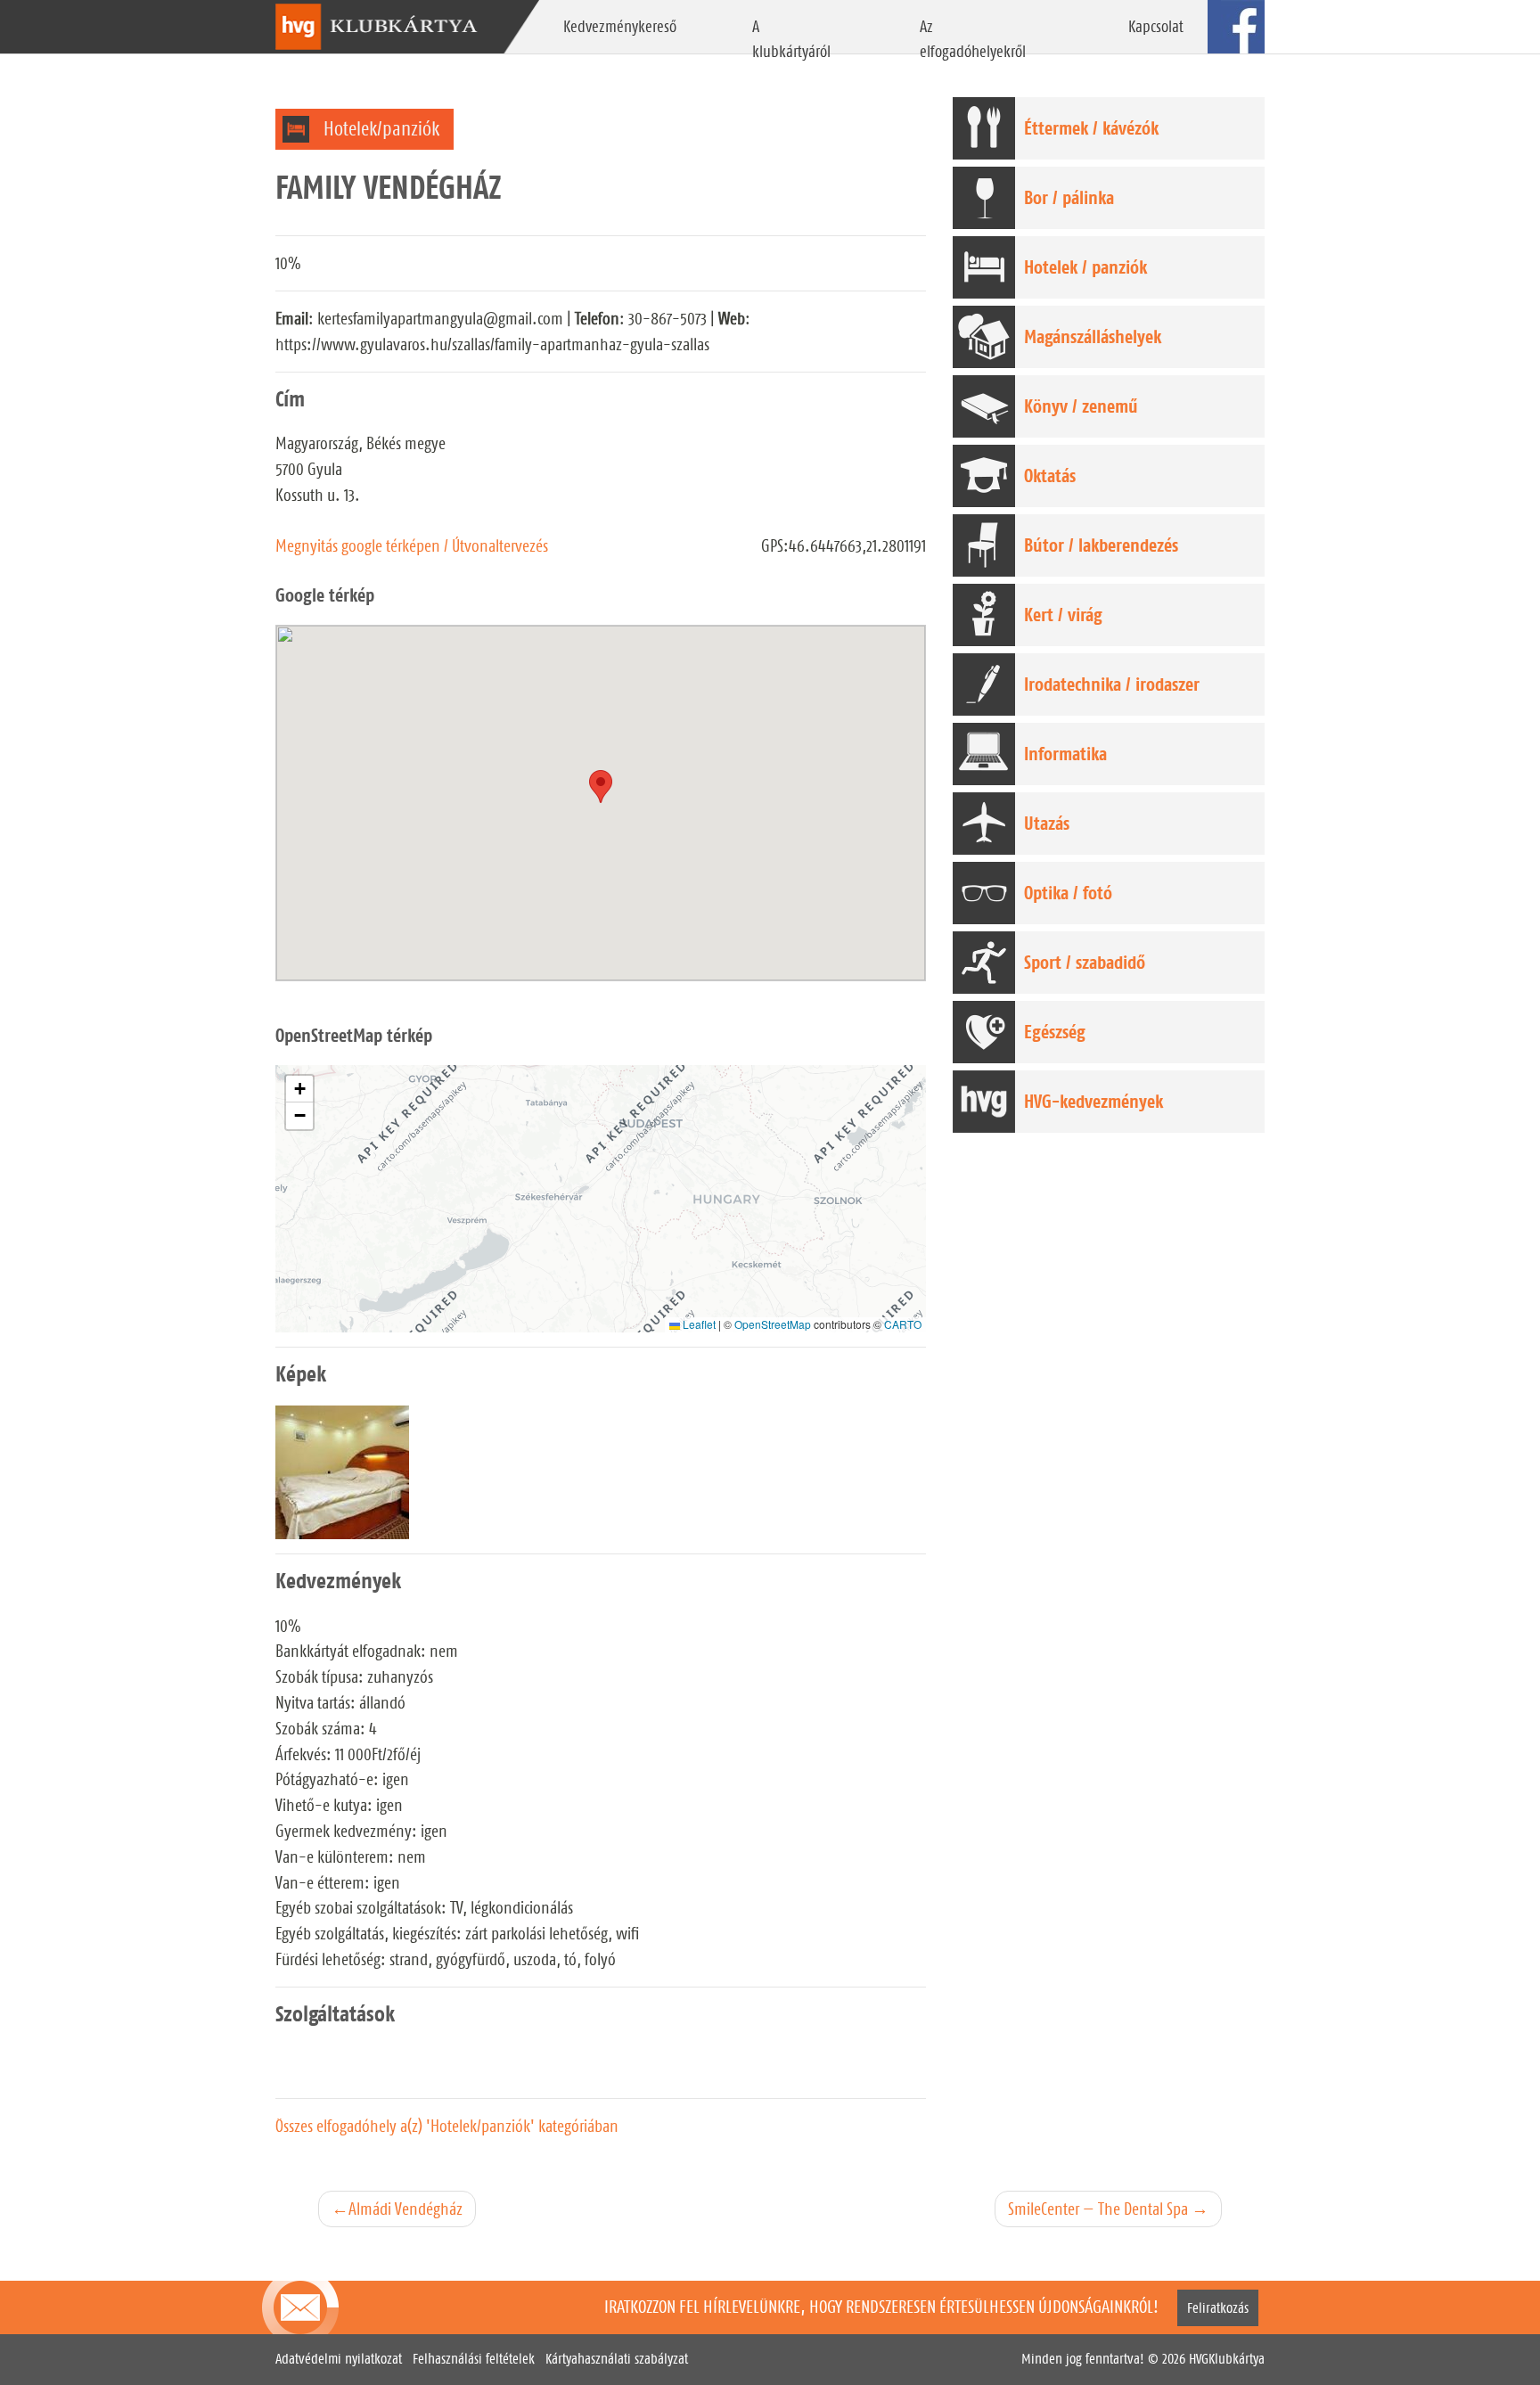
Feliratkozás (1218, 2308)
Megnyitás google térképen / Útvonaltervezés (412, 545)
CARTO (903, 1324)
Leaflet (698, 1324)
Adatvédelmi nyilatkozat (339, 2359)
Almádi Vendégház (405, 2209)
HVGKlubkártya (1227, 2359)
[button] (299, 1089)
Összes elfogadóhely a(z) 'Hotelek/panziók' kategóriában (447, 2126)
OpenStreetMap (773, 1324)
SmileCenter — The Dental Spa (1098, 2209)
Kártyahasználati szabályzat (617, 2359)
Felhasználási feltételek (474, 2359)
